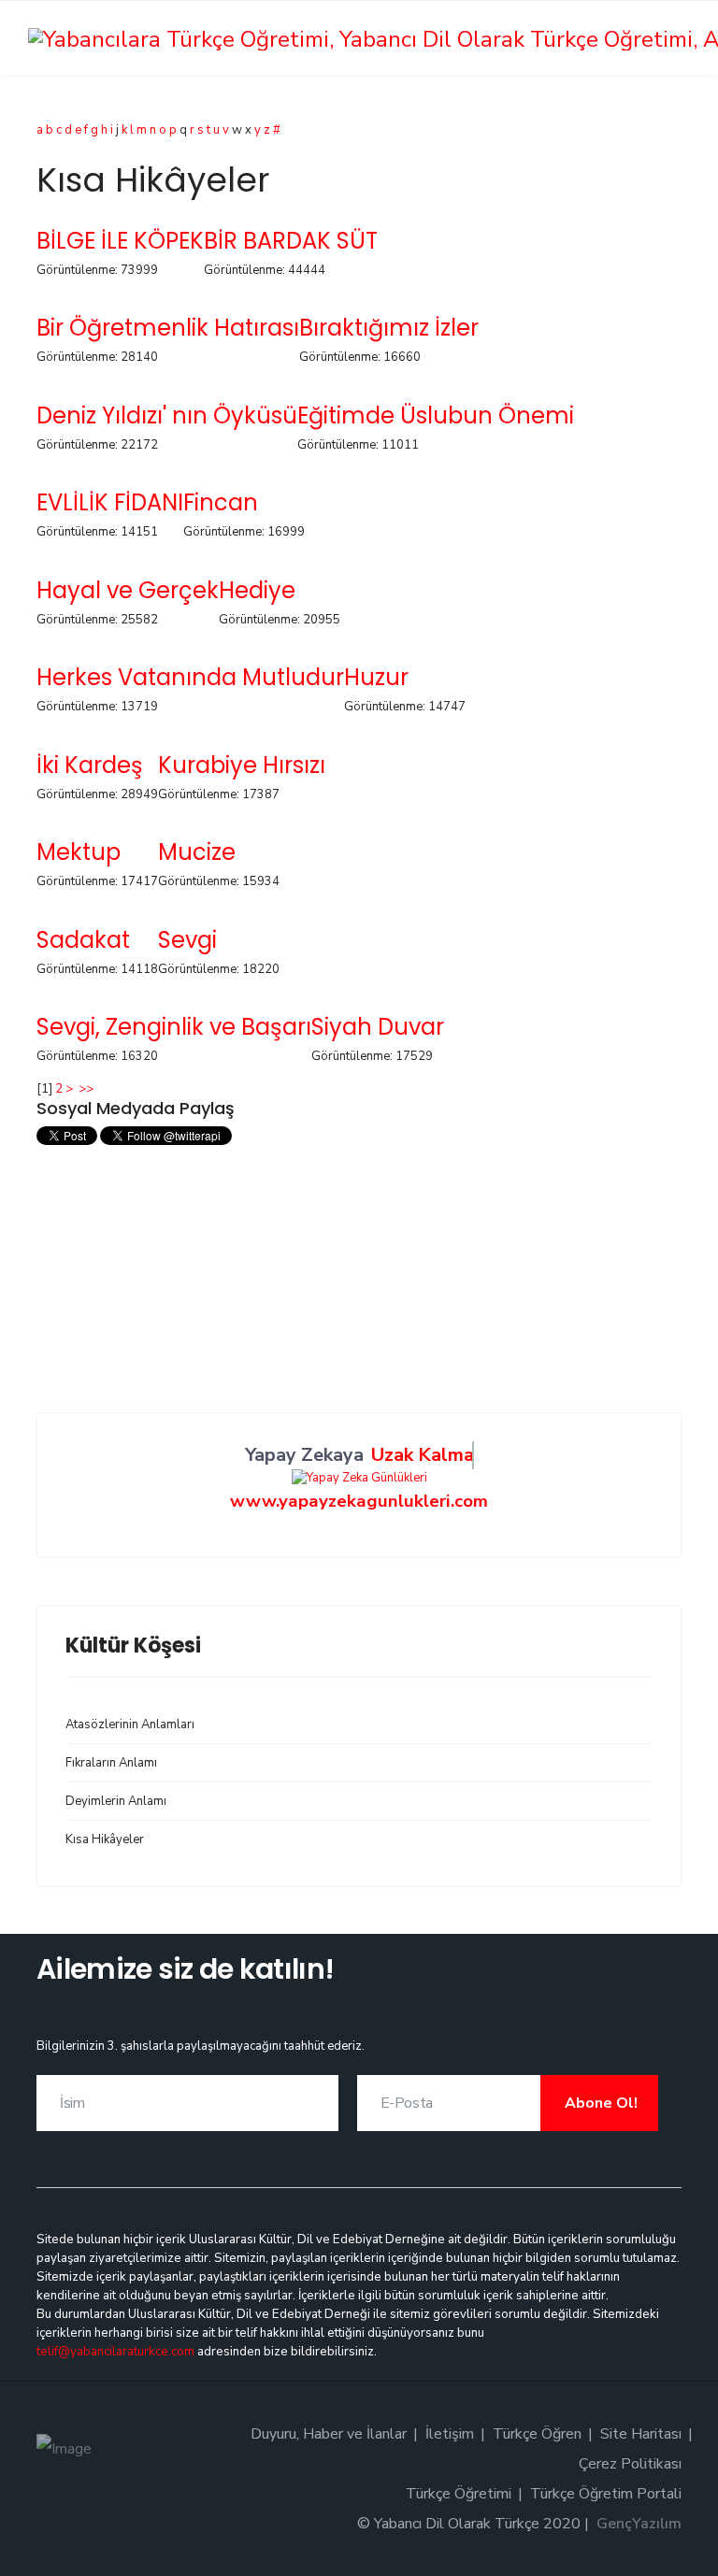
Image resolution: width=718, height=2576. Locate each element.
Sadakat (83, 940)
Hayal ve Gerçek (128, 590)
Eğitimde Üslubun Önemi (436, 415)
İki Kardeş (90, 765)
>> (87, 1089)
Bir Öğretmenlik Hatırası (168, 328)
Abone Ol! (599, 2103)
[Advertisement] (359, 1281)
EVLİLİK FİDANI (110, 502)
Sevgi (187, 940)
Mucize (197, 852)
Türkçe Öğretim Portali (606, 2494)
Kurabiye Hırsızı (242, 765)
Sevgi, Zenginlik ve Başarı (174, 1027)
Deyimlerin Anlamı (116, 1801)
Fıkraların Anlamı (111, 1763)
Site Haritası (641, 2434)
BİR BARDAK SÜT (291, 241)
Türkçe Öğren (537, 2434)
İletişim (450, 2434)
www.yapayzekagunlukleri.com (359, 1501)
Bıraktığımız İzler (389, 328)
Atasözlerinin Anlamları (130, 1724)
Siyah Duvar (378, 1027)
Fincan (221, 502)
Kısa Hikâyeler (105, 1839)
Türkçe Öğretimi (459, 2494)
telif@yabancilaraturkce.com (115, 2352)
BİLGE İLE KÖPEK (120, 241)
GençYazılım (639, 2524)
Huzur (376, 677)
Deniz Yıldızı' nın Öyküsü (167, 415)
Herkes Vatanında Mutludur (190, 677)
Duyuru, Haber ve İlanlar (329, 2434)
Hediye (257, 590)
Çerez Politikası (630, 2464)
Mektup (79, 852)
